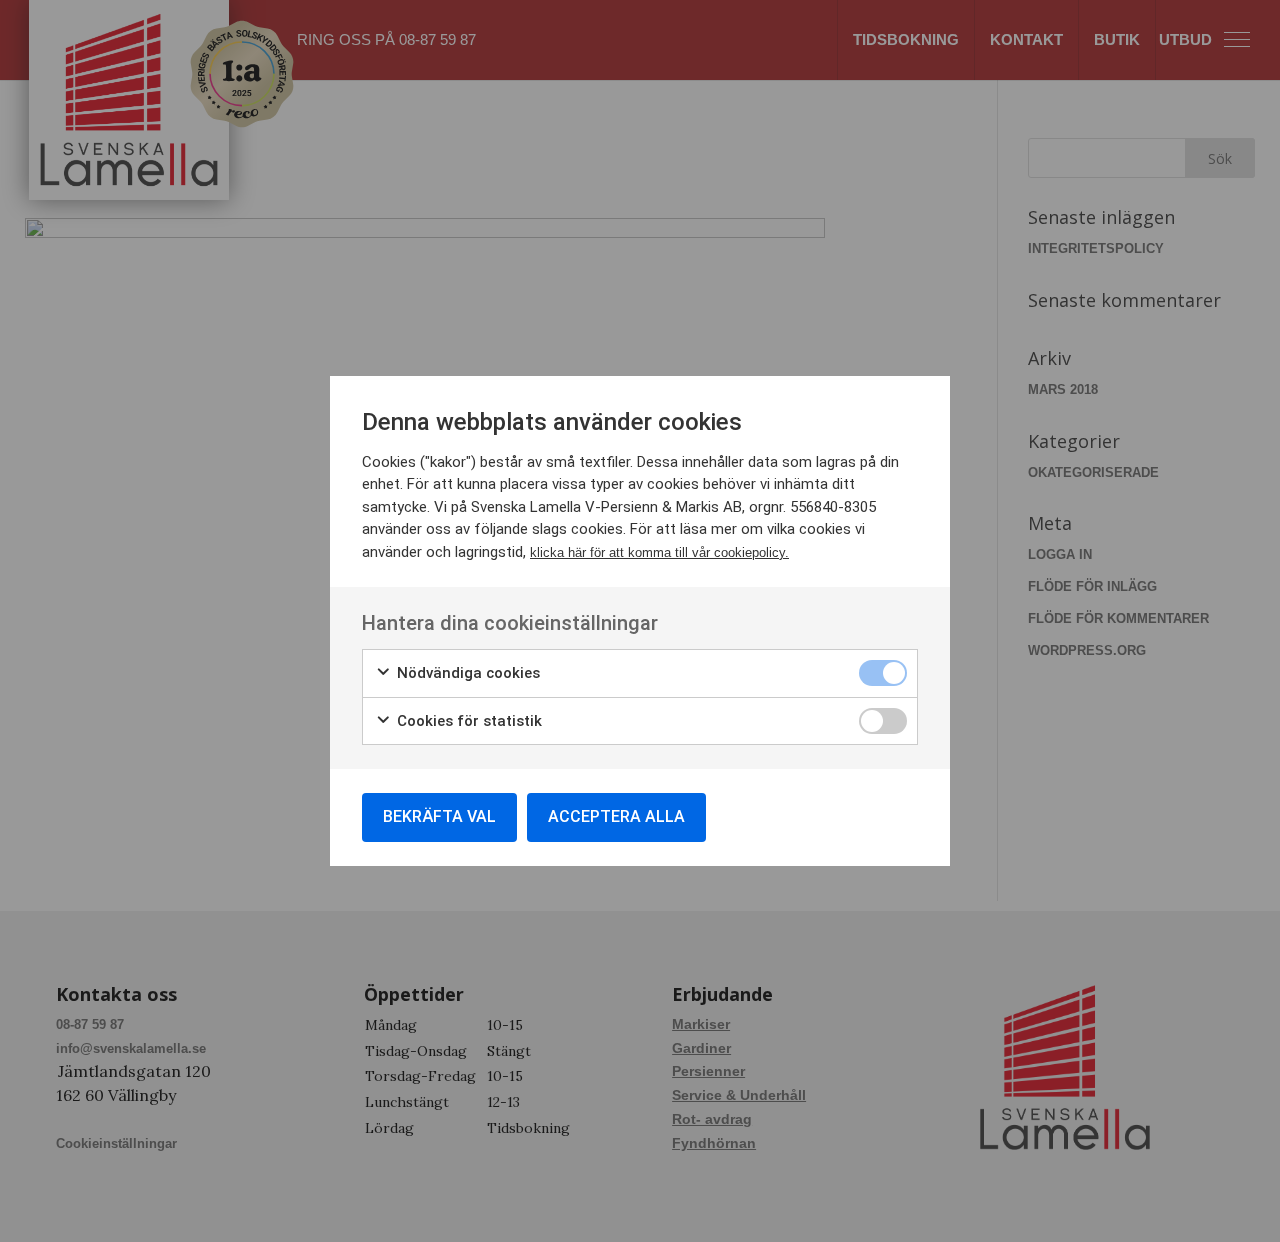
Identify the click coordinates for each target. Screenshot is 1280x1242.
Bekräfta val (439, 816)
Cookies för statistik (467, 721)
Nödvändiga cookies (466, 673)
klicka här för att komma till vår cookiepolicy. (659, 552)
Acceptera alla (616, 816)
